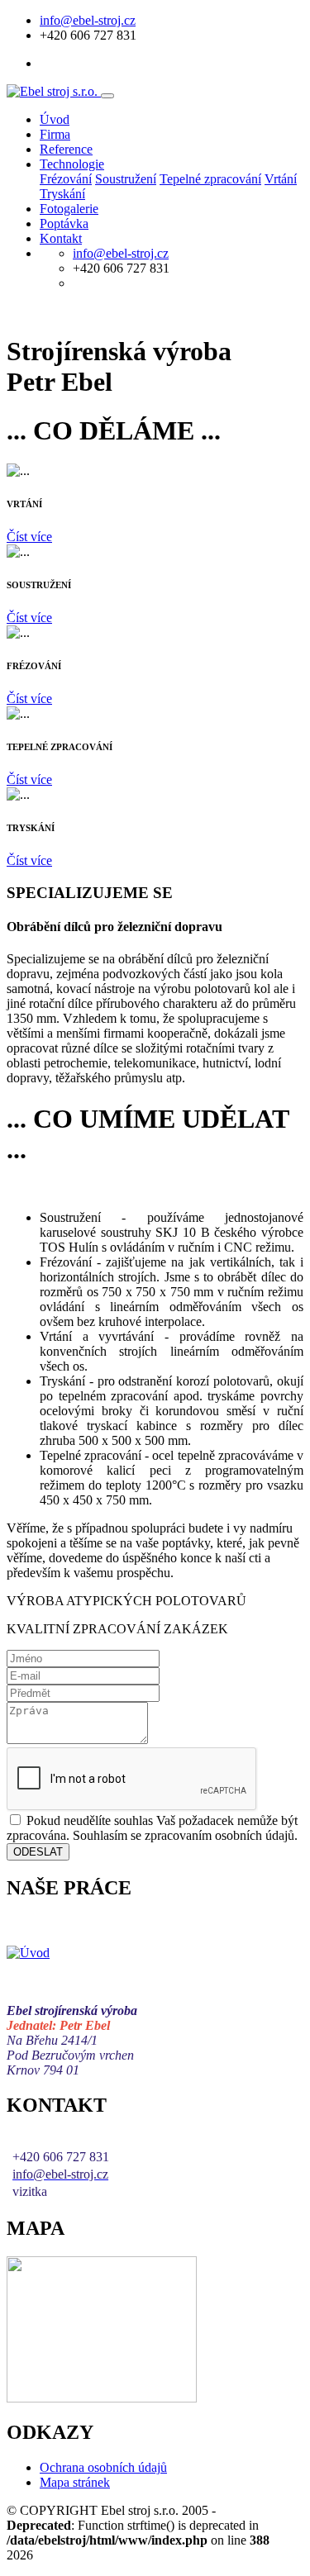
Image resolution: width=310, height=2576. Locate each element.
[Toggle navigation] (107, 96)
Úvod (55, 119)
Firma (55, 134)
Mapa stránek (75, 2482)
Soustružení (126, 179)
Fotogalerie (69, 209)
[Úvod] (28, 1953)
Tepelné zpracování (210, 179)
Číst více (29, 537)
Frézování (66, 179)
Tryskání (62, 194)
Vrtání (281, 179)
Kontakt (61, 238)
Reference (66, 149)
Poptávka (64, 223)
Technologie (72, 164)
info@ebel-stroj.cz (88, 20)
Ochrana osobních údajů (103, 2467)
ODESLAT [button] (38, 1852)
